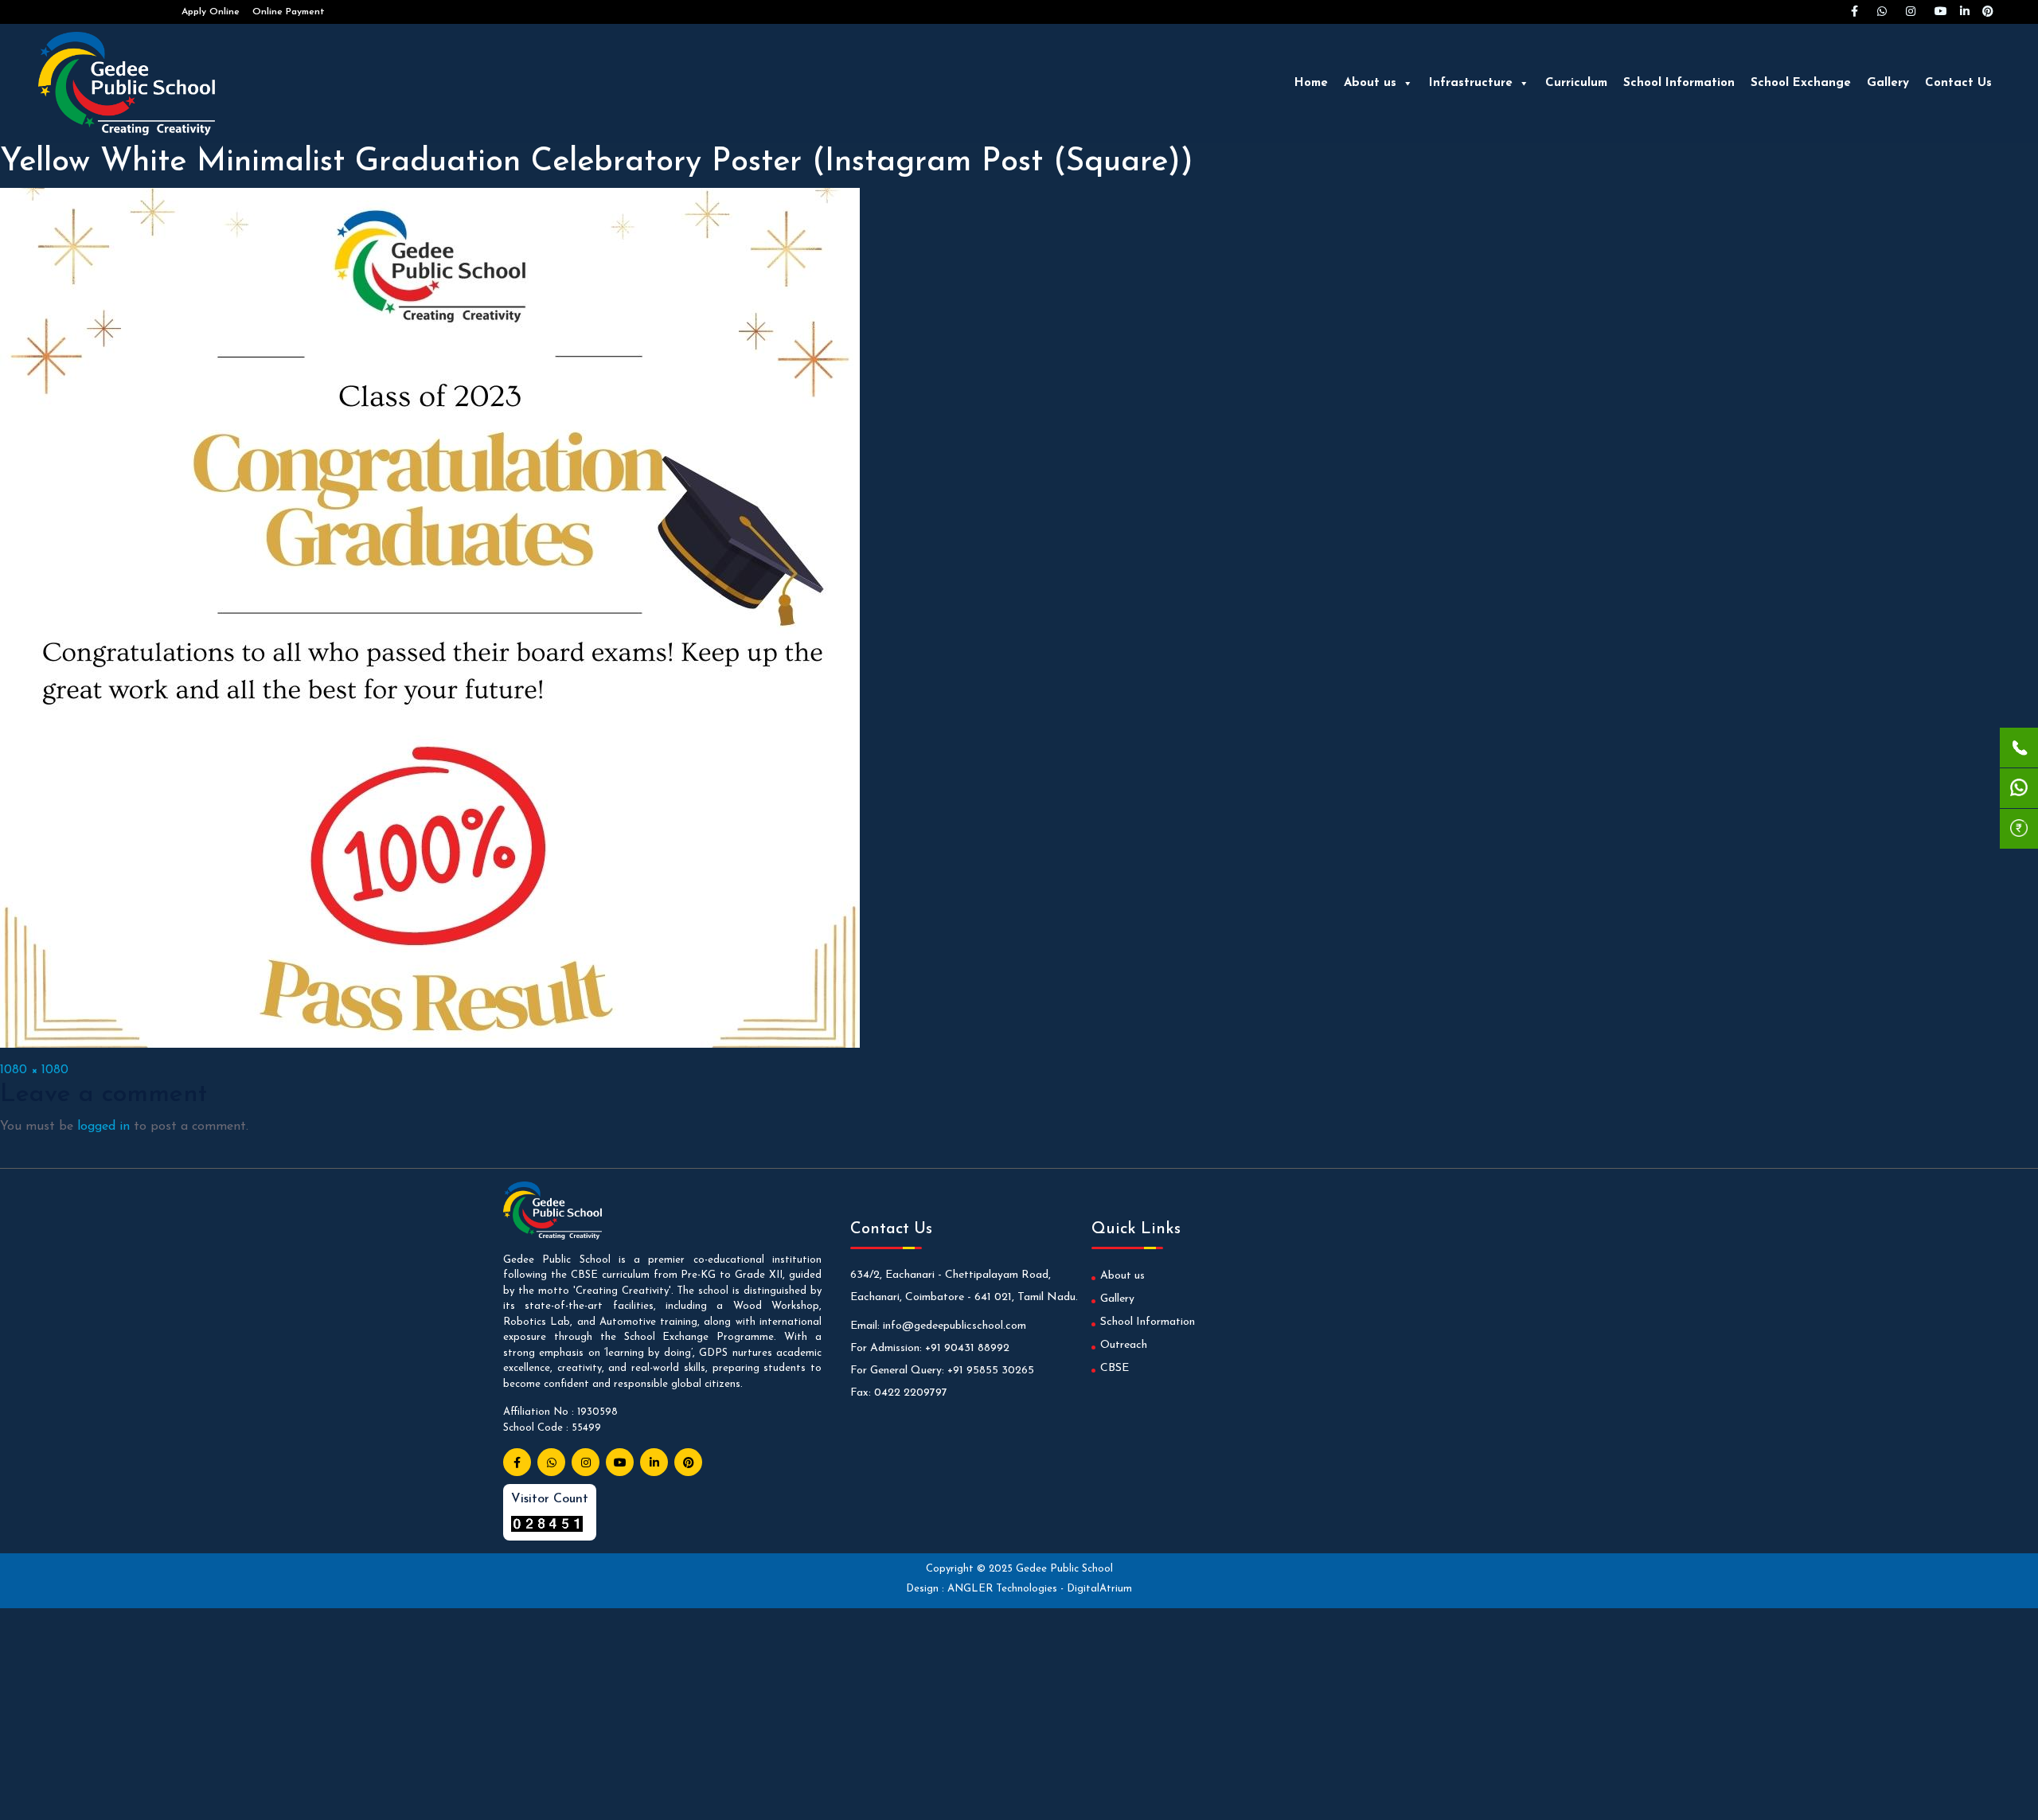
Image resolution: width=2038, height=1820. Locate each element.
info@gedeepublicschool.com (955, 1326)
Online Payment (289, 12)
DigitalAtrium (1099, 1589)
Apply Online (211, 12)
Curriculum (1576, 83)
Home (1311, 83)
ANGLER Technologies (1004, 1589)
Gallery (1888, 83)
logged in (103, 1127)
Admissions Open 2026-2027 (103, 12)
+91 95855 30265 (991, 1371)
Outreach (1124, 1345)
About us (1370, 83)
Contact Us (1958, 83)
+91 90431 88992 (967, 1348)
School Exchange (1801, 83)
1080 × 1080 (34, 1070)
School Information (1679, 83)
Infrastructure (1471, 83)
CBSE (1115, 1368)
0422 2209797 (911, 1393)
